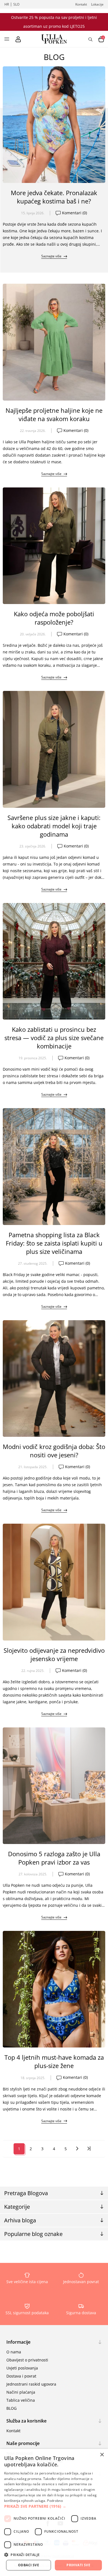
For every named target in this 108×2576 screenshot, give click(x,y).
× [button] (102, 2455)
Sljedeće (77, 2149)
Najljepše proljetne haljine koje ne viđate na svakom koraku (54, 414)
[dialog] (54, 2512)
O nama (14, 2352)
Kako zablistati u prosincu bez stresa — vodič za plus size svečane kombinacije (54, 1038)
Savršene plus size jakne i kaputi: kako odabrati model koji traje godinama (54, 826)
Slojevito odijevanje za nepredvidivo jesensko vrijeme (54, 1654)
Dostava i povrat (21, 2376)
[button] (54, 2506)
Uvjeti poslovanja (22, 2368)
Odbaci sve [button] (29, 2565)
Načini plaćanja (21, 2392)
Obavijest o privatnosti (27, 2360)
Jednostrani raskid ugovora (31, 2384)
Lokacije (97, 4)
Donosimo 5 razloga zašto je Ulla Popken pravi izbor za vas (54, 1858)
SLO (16, 4)
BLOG (11, 2408)
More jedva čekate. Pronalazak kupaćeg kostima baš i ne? (54, 197)
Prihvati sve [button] (78, 2565)
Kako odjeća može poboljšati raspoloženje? (54, 618)
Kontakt (81, 4)
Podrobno (55, 2501)
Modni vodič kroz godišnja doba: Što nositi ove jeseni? (54, 1451)
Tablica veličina (21, 2400)
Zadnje (89, 2149)
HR (7, 4)
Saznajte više (51, 256)
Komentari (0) (74, 213)
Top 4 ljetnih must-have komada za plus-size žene (54, 2061)
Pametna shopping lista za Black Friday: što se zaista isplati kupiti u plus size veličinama (54, 1243)
